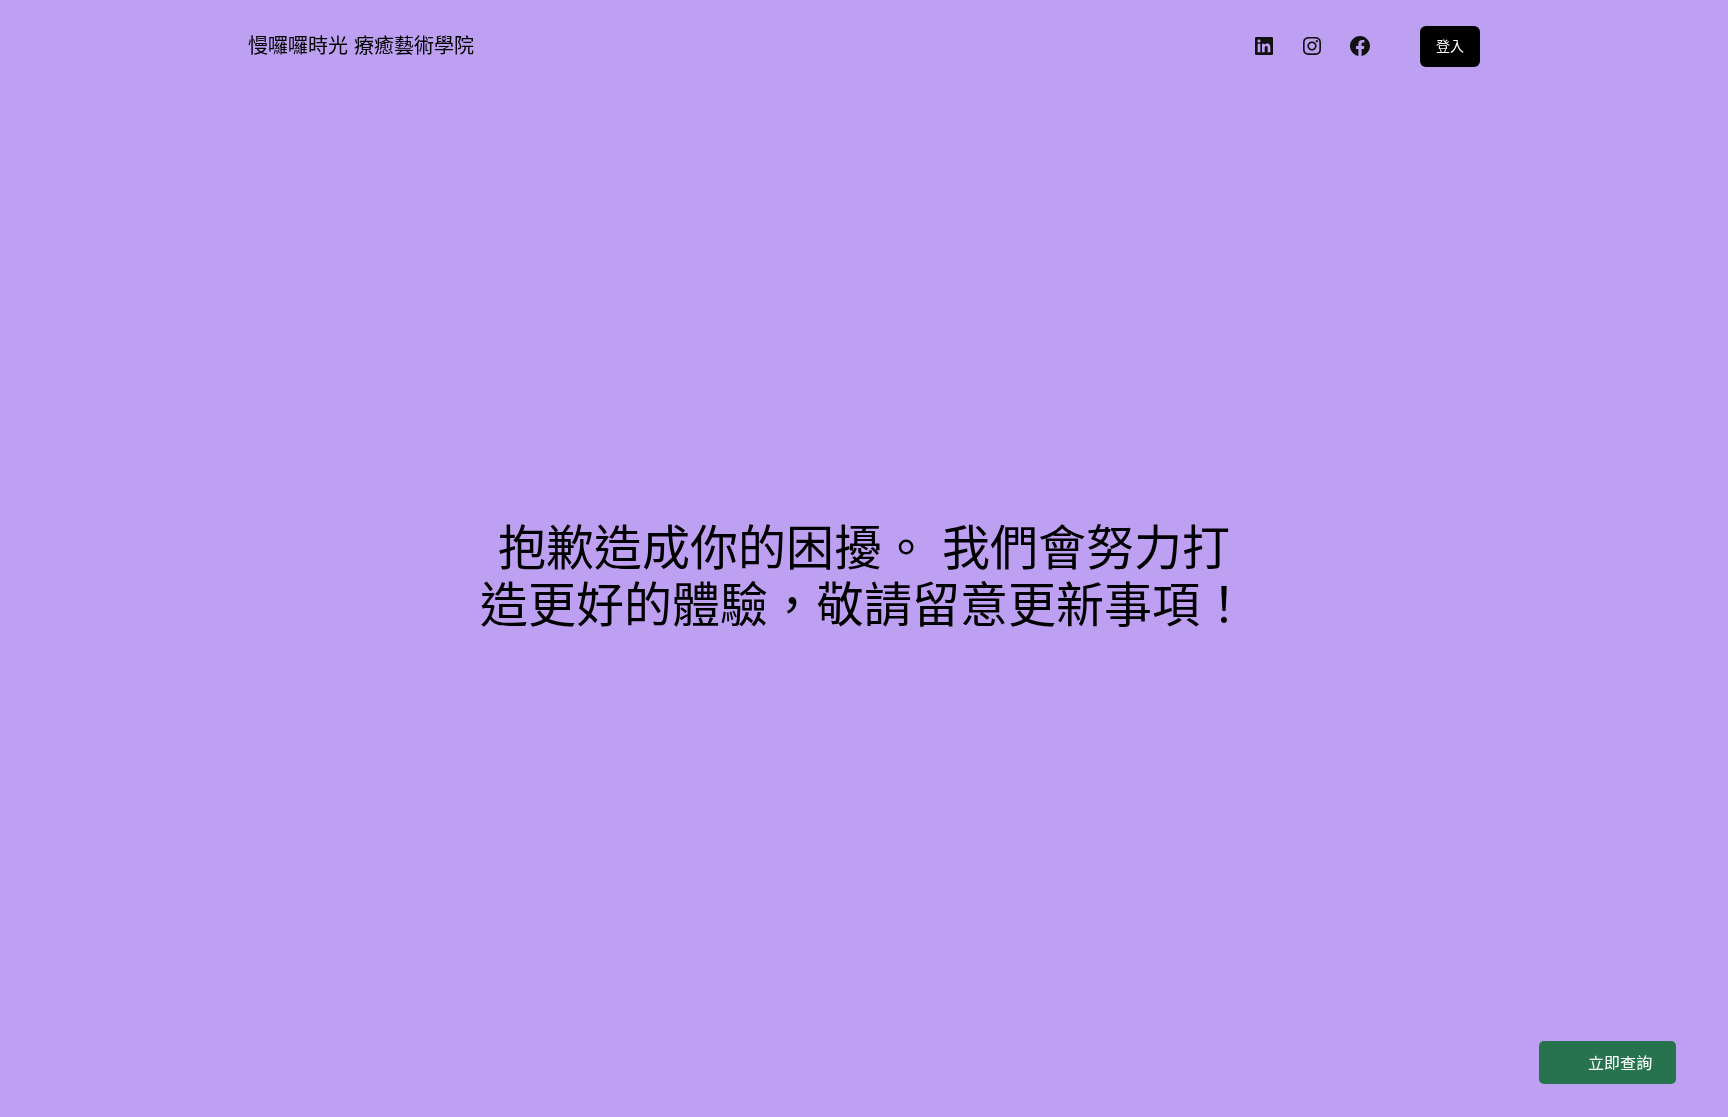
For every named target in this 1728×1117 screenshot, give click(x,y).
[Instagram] (1312, 46)
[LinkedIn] (1264, 46)
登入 (1450, 45)
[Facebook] (1360, 46)
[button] (1607, 1062)
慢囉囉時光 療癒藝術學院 (361, 46)
